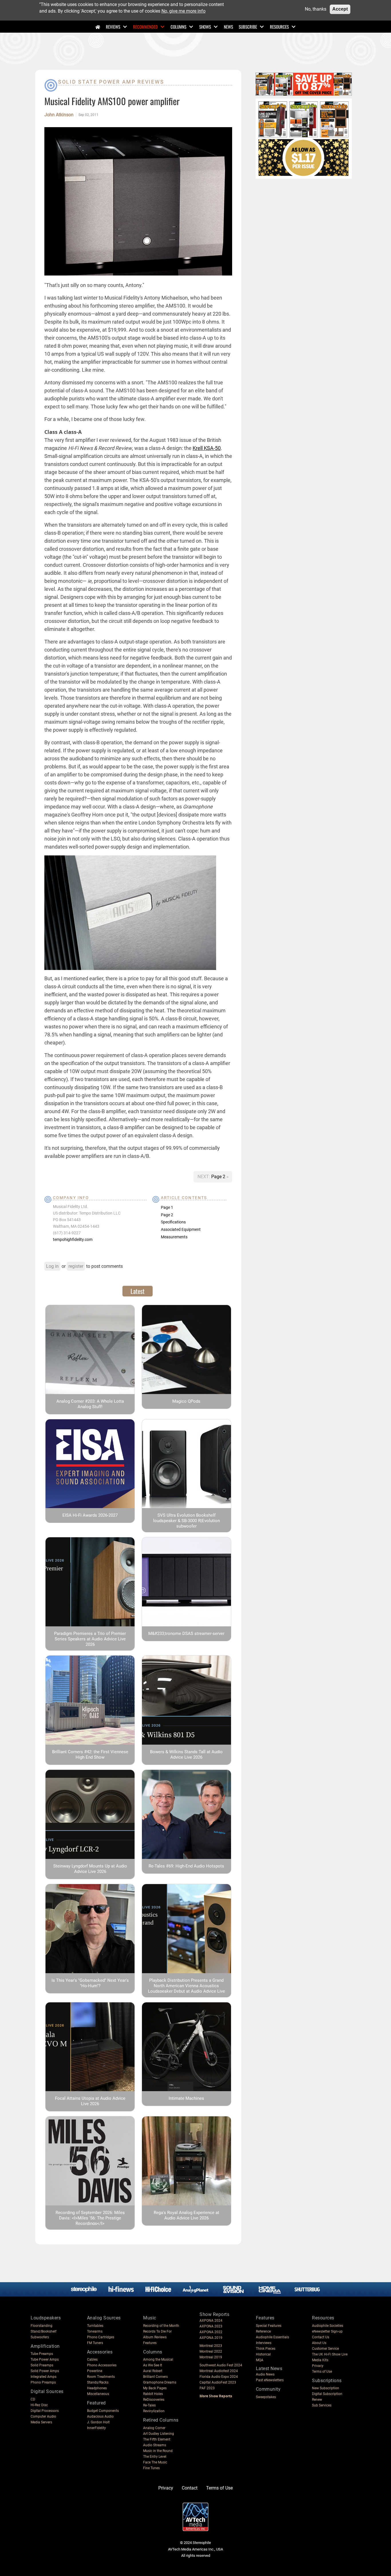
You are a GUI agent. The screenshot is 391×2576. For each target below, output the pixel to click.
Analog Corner (154, 2428)
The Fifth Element (157, 2439)
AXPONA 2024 (211, 2321)
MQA (260, 2360)
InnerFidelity (96, 2428)
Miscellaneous (98, 2394)
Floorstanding (42, 2326)
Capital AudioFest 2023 (218, 2382)
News (228, 27)
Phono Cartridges (101, 2337)
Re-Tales (149, 2405)
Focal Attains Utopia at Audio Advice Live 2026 (90, 2101)
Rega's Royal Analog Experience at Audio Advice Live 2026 (186, 2215)
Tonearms (95, 2331)
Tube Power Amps (45, 2359)
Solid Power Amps (45, 2371)
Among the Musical (158, 2359)
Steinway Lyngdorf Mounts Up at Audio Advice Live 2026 (90, 1869)
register (76, 1266)
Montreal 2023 (211, 2346)
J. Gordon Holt (98, 2422)
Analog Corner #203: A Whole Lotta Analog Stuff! (90, 1404)
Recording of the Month (161, 2326)
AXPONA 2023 (211, 2326)
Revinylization (154, 2411)
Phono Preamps (43, 2382)
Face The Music (155, 2462)
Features (150, 2343)
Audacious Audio (100, 2416)
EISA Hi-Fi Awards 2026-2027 (90, 1515)
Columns (178, 27)
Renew (317, 2400)
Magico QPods (186, 1401)
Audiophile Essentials (272, 2337)
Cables (92, 2359)
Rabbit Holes (153, 2394)
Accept (340, 9)
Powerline (95, 2371)
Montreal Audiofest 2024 (219, 2371)
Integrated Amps (44, 2377)
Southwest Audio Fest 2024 (221, 2365)
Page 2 (219, 1177)
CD (33, 2399)
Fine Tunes (151, 2468)
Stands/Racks (98, 2382)
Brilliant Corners (155, 2377)
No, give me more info (183, 11)
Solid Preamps (42, 2365)
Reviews (113, 27)
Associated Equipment (181, 1229)
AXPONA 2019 (211, 2338)
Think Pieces (266, 2349)
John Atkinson (59, 115)
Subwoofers (40, 2337)
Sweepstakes (266, 2397)
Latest (138, 1291)
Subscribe (248, 27)
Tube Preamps (42, 2354)
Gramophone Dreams (160, 2382)
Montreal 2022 (211, 2351)
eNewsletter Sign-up (327, 2331)
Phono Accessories (102, 2365)
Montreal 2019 (211, 2357)
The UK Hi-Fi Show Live (330, 2354)
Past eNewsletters (270, 2380)
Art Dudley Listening (159, 2434)
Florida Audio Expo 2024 (219, 2377)
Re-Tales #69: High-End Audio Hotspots (186, 1866)
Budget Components (103, 2411)
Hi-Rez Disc (39, 2405)
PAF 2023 (207, 2388)
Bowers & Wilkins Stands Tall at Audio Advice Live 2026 (186, 1755)
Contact (190, 2488)
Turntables (95, 2326)
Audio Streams (155, 2445)
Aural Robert (153, 2371)
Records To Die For (157, 2331)
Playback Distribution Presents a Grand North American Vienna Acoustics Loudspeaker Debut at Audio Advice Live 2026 (186, 1988)
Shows (205, 27)
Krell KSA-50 (207, 448)
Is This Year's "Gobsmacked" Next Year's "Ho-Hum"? (90, 1983)
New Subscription (326, 2388)
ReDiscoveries (154, 2400)
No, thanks (316, 9)
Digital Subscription (327, 2394)
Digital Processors (45, 2411)
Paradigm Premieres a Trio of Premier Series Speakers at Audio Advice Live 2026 (90, 1639)
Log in (52, 1266)
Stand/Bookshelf (44, 2331)
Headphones (97, 2388)
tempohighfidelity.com (73, 1239)
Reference (263, 2331)
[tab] (138, 1291)
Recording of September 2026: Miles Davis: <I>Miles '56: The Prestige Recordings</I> (90, 2218)
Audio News (265, 2374)
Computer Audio (43, 2416)
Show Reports (214, 2314)
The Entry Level (155, 2457)
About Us (319, 2343)
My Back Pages (155, 2388)
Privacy (318, 2366)
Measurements (174, 1237)
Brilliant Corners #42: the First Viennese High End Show (90, 1755)
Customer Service (325, 2349)
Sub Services (322, 2405)
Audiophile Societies (328, 2326)
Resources (279, 27)
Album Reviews (155, 2337)
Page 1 (167, 1207)
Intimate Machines (186, 2098)
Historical (263, 2354)
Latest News (269, 2369)
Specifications (173, 1222)
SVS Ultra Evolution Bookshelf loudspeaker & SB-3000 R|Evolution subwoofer (186, 1521)
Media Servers (41, 2422)
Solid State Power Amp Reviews (111, 82)
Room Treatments (101, 2377)
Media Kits (320, 2360)
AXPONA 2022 (211, 2332)
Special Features (269, 2326)
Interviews (264, 2343)
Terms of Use (322, 2372)
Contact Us (321, 2337)
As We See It (153, 2365)
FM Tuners (95, 2343)
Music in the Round (158, 2451)
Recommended (145, 27)
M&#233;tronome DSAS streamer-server (186, 1634)
